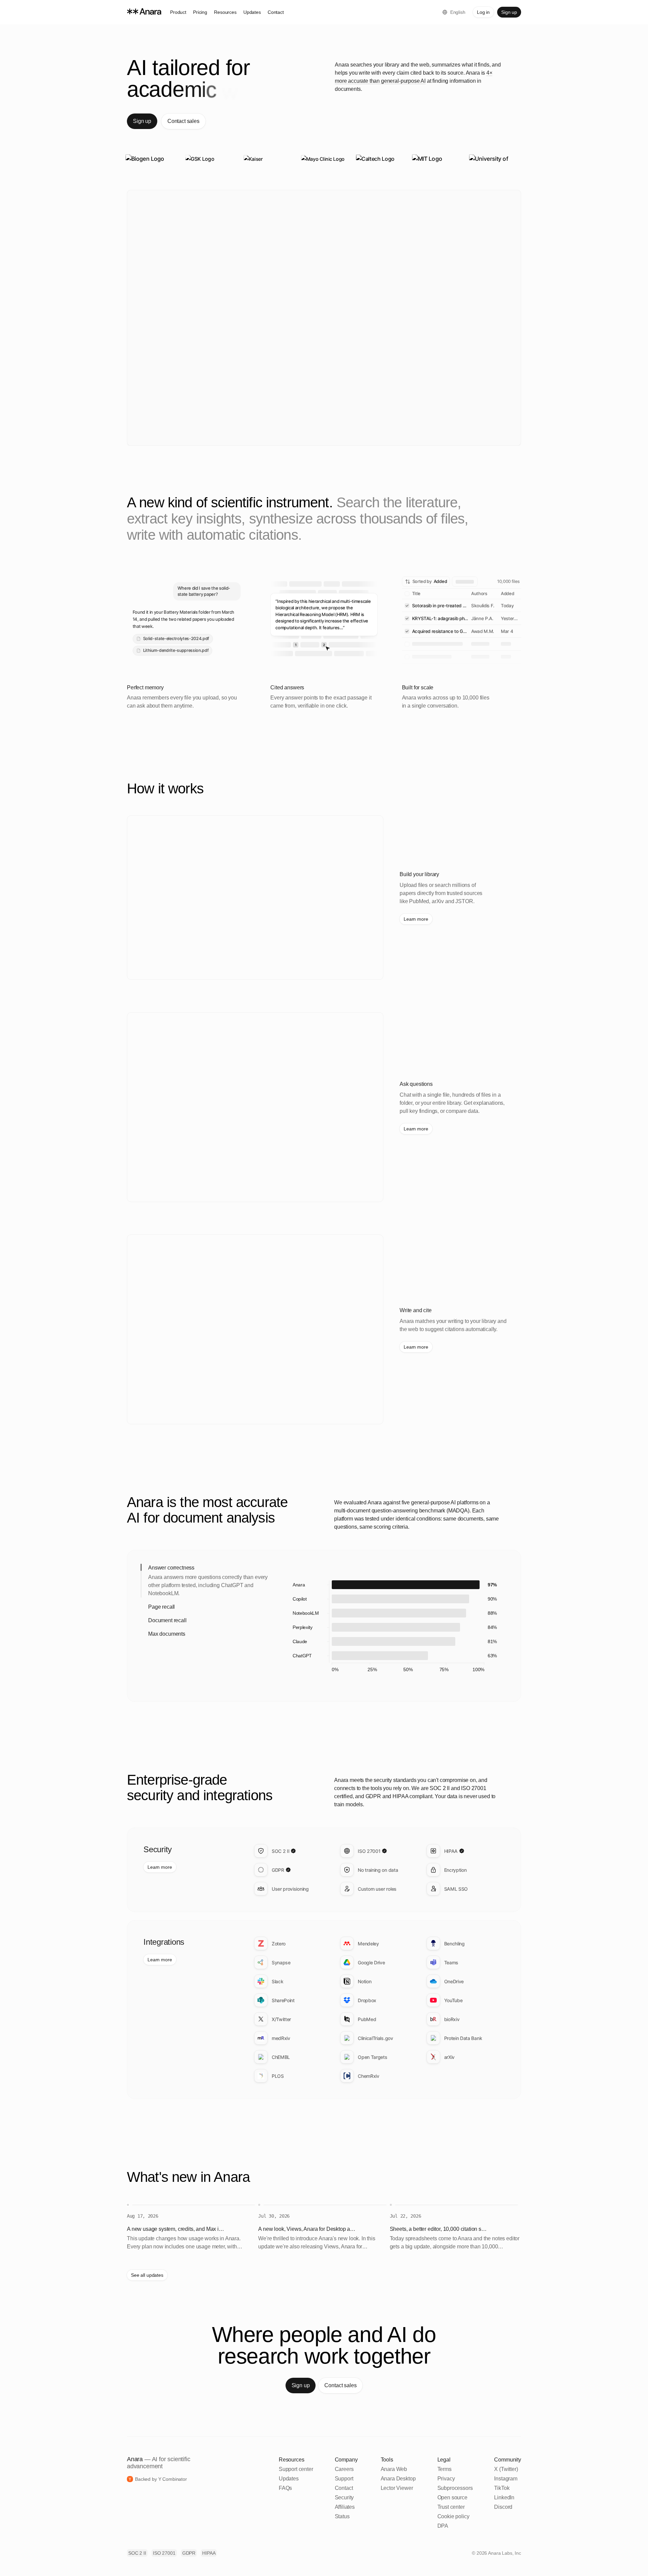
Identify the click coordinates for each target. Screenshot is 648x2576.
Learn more (416, 919)
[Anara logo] (147, 12)
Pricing (200, 12)
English (458, 12)
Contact (276, 12)
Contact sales (183, 121)
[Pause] (430, 1551)
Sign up (509, 12)
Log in (483, 12)
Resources (225, 12)
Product (178, 12)
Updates (252, 12)
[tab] (230, 1551)
